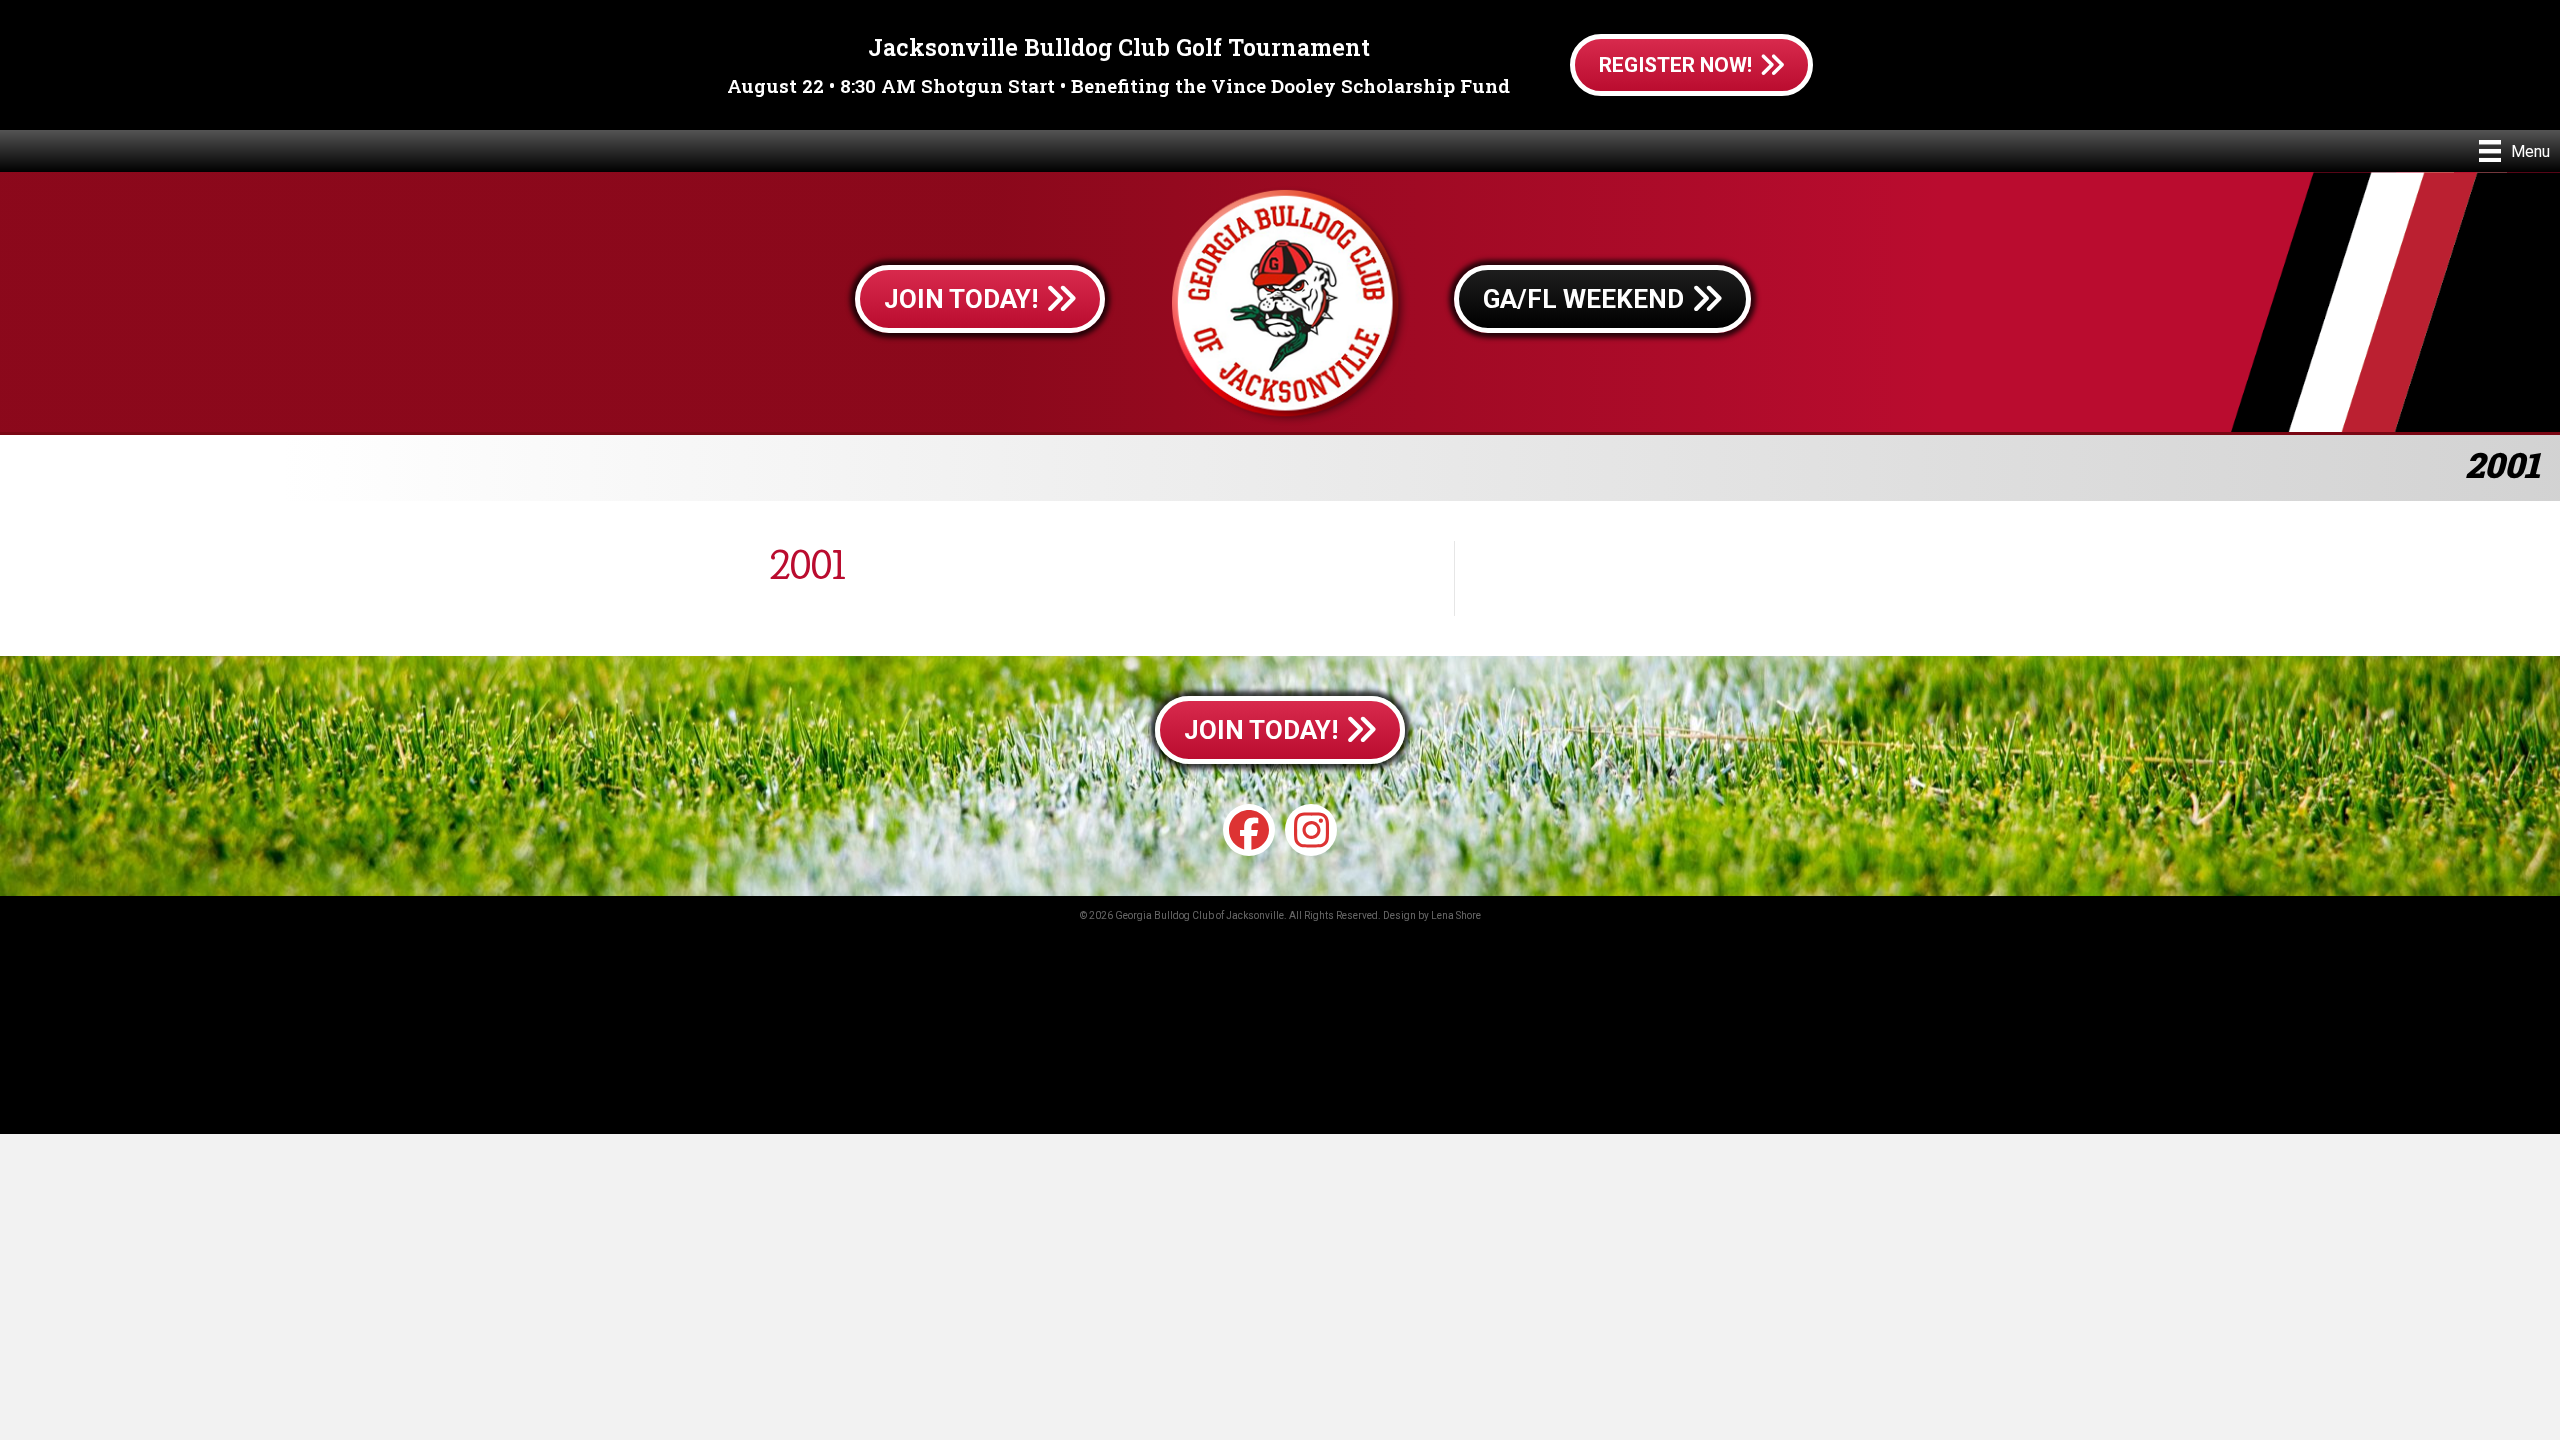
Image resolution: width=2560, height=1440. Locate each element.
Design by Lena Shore (1432, 915)
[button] (1249, 830)
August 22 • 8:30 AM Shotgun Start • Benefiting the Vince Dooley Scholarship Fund (1118, 85)
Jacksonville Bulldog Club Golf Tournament (1119, 47)
